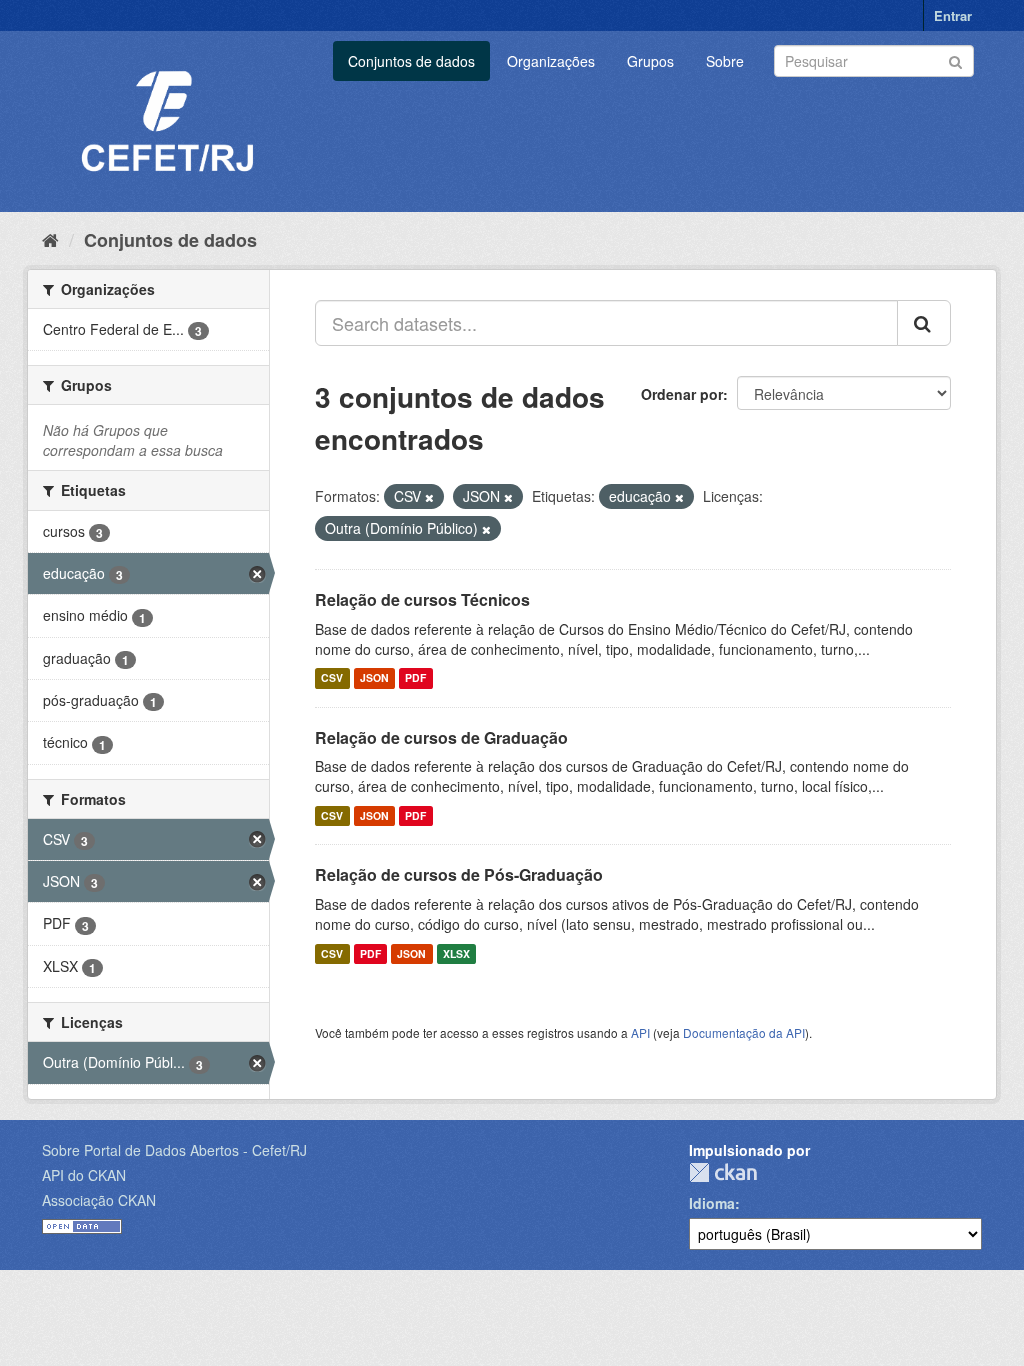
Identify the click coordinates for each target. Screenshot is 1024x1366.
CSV (332, 678)
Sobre (725, 61)
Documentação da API (744, 1032)
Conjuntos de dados (411, 61)
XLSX (456, 953)
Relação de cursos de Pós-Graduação (459, 874)
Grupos (650, 61)
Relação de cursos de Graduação (441, 737)
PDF (415, 678)
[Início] (50, 239)
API (640, 1032)
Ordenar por (682, 394)
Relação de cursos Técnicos (422, 599)
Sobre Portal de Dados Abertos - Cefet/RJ (174, 1150)
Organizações (551, 61)
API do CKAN (84, 1175)
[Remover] (429, 497)
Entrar (953, 15)
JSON (374, 678)
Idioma (712, 1203)
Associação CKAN (99, 1200)
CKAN (723, 1172)
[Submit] (955, 59)
